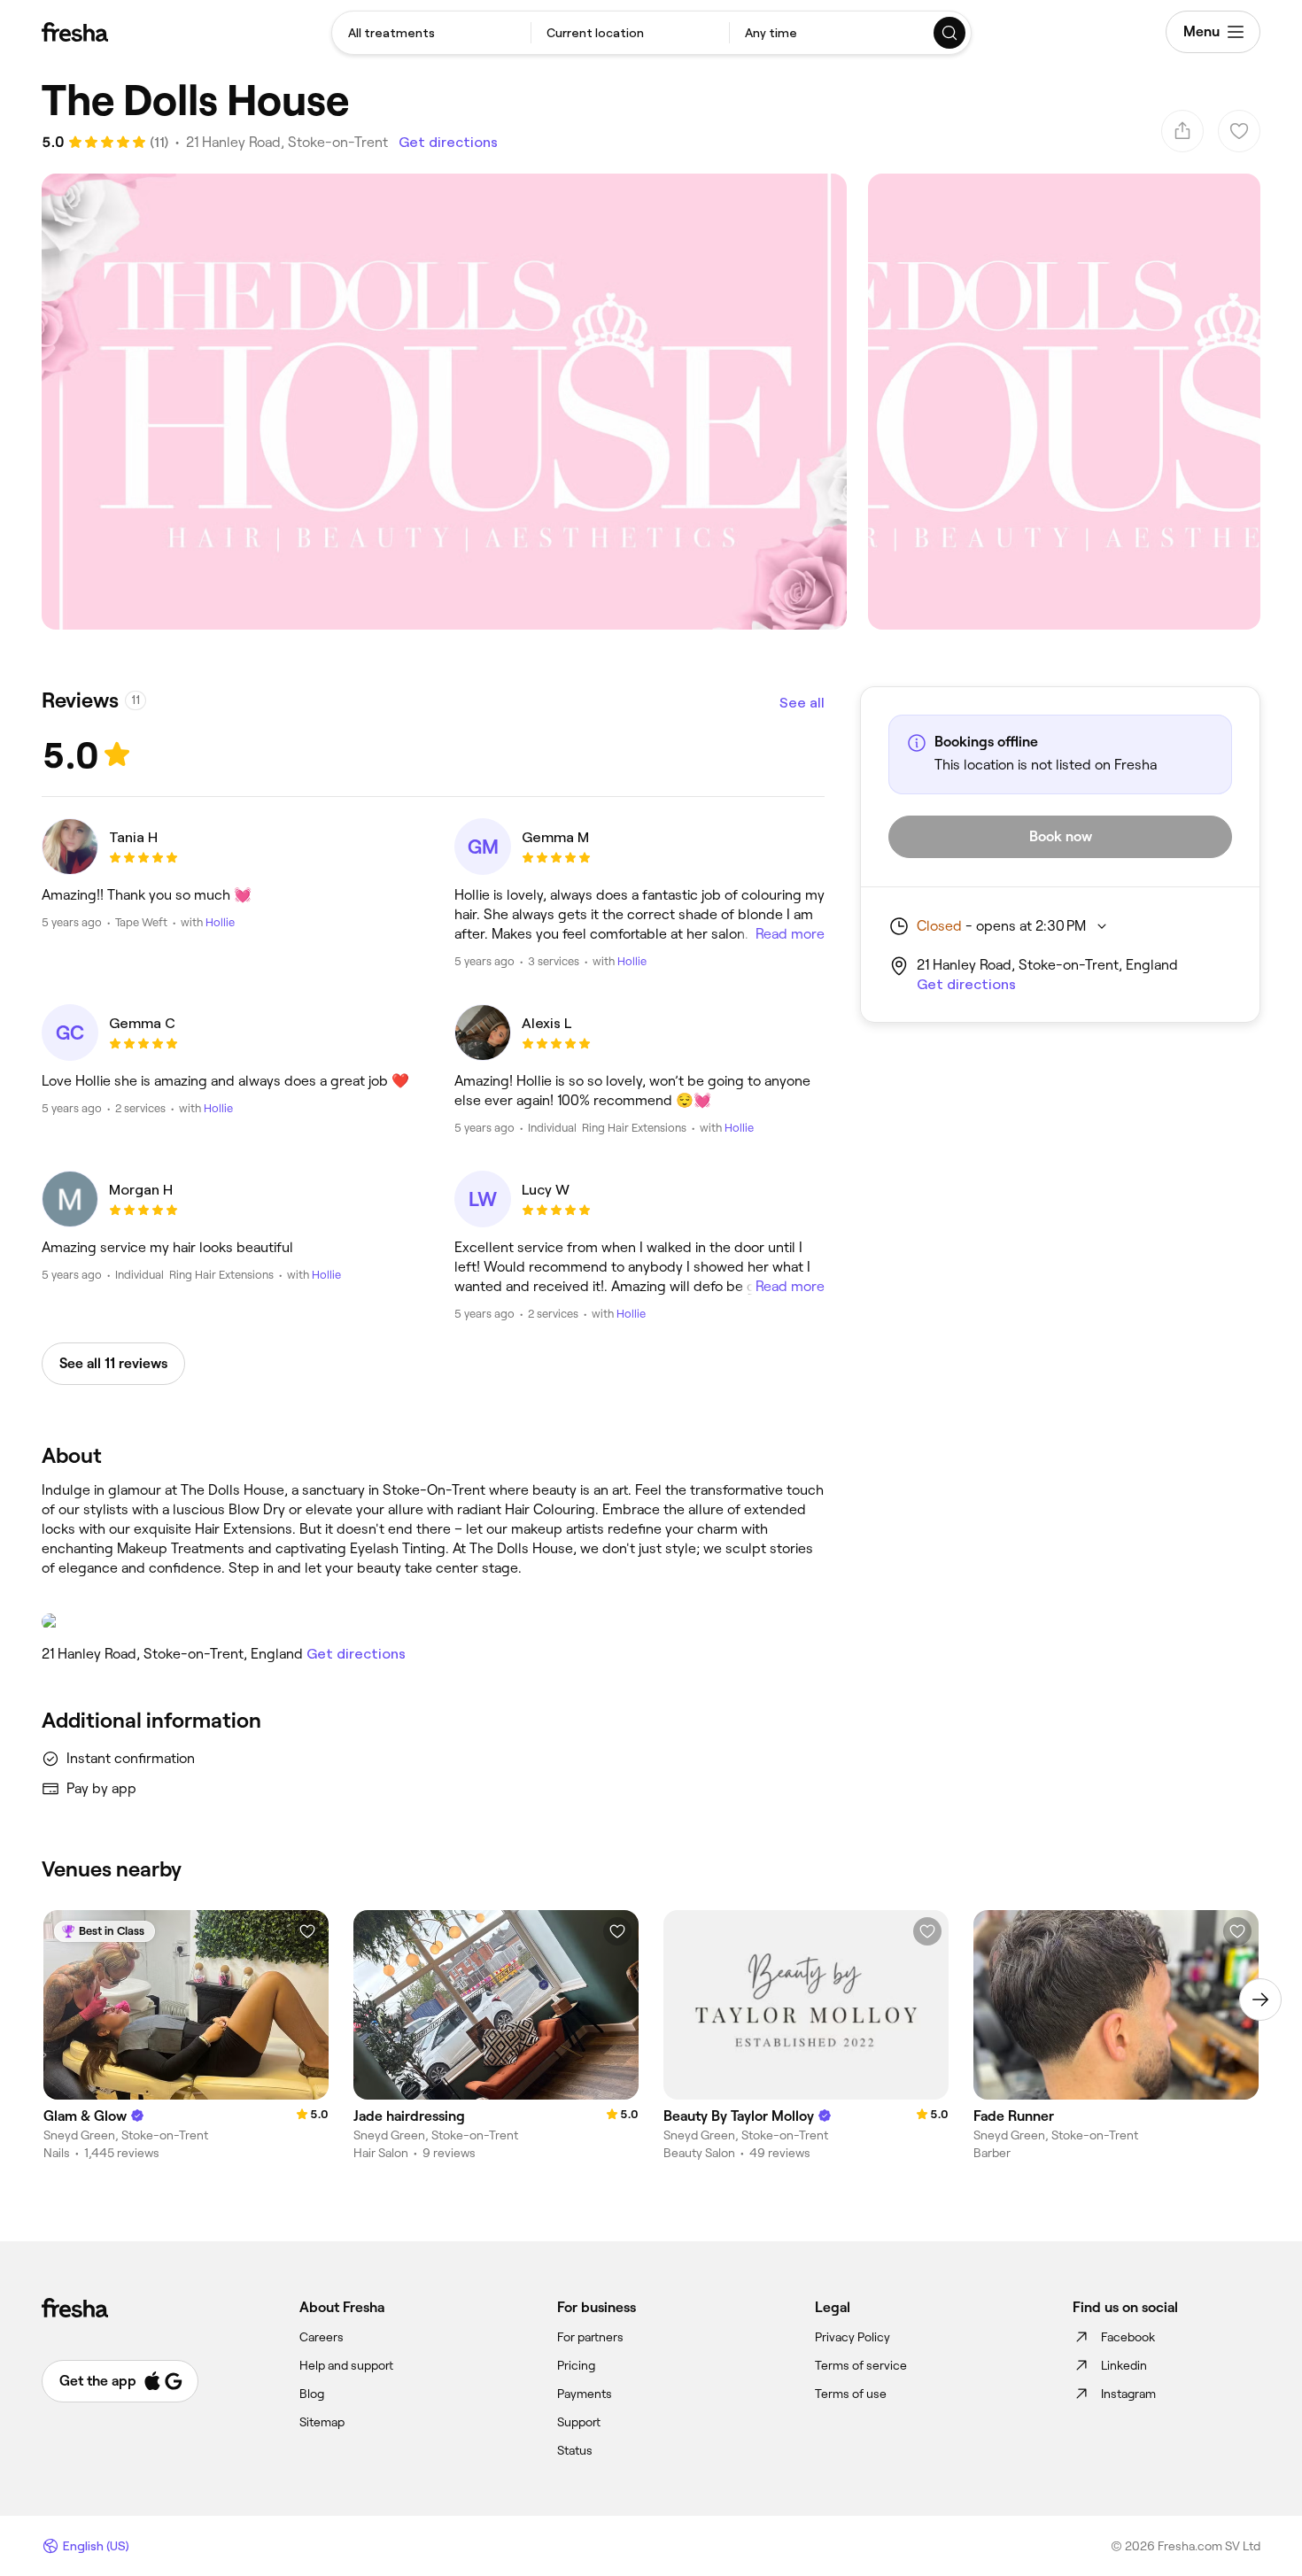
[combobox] (431, 33)
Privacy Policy (852, 2337)
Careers (322, 2337)
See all (802, 703)
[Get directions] (433, 1621)
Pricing (576, 2365)
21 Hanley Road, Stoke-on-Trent (287, 142)
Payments (585, 2394)
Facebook (1128, 2337)
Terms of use (851, 2394)
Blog (312, 2394)
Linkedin (1124, 2365)
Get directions (448, 142)
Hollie (220, 922)
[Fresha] (75, 32)
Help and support (346, 2365)
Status (575, 2450)
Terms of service (861, 2365)
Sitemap (322, 2422)
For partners (590, 2337)
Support (579, 2422)
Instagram (1128, 2394)
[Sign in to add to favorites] (307, 1931)
